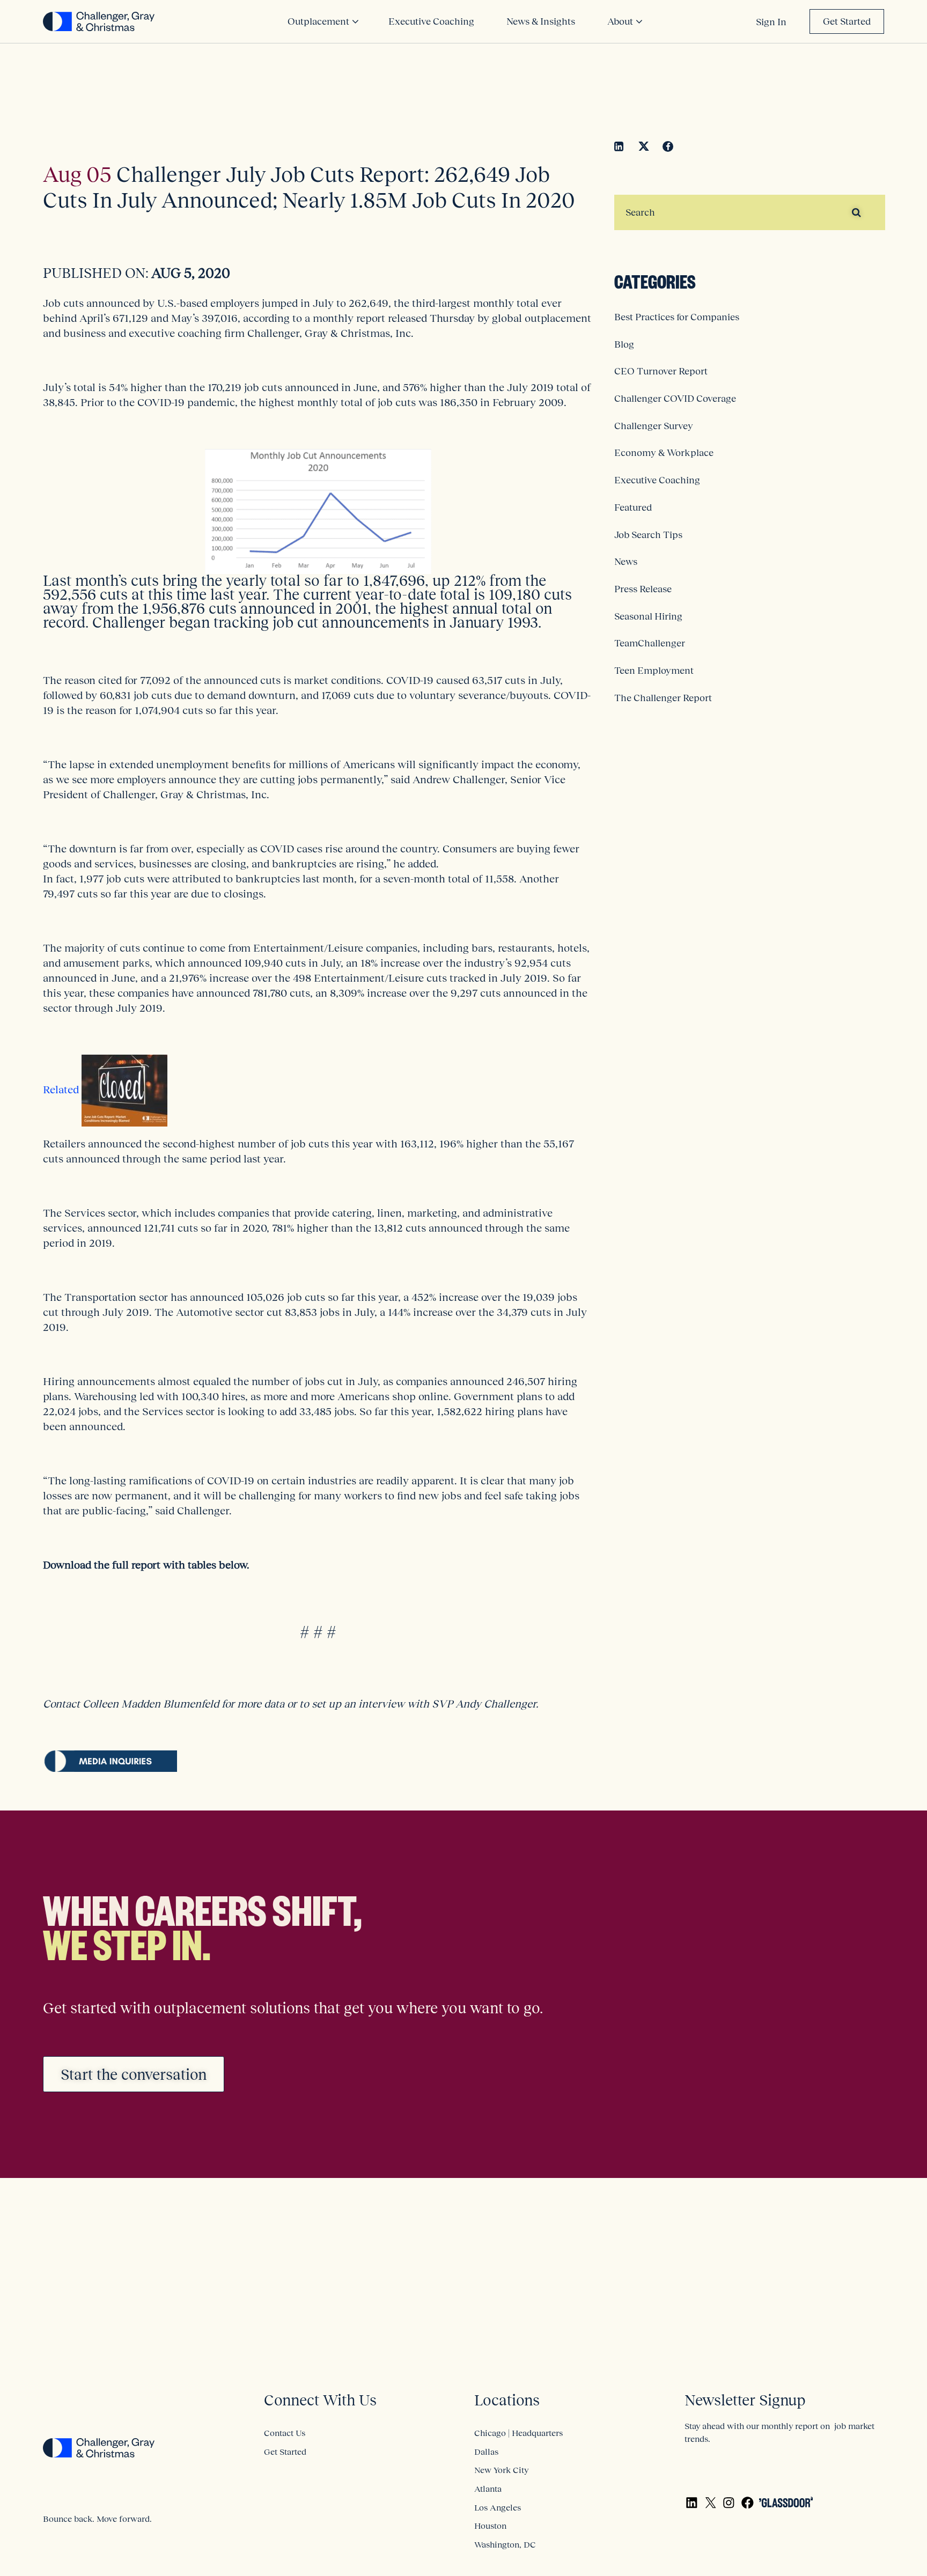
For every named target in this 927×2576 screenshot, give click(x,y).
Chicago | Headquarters (518, 2433)
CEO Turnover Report (661, 371)
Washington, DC (505, 2544)
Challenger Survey (654, 426)
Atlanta (488, 2489)
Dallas (486, 2452)
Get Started (847, 21)
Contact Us (285, 2433)
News (626, 562)
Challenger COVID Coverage (675, 399)
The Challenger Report (663, 698)
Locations (507, 2400)
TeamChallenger (650, 643)
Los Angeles (498, 2507)
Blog (624, 344)
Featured (633, 507)
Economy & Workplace (664, 453)
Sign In (771, 22)
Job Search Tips (648, 535)
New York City (501, 2470)
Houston (490, 2526)
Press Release (643, 589)
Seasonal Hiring (648, 616)
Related (62, 1090)
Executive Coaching (657, 480)
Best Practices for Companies (677, 317)
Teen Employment (654, 671)
